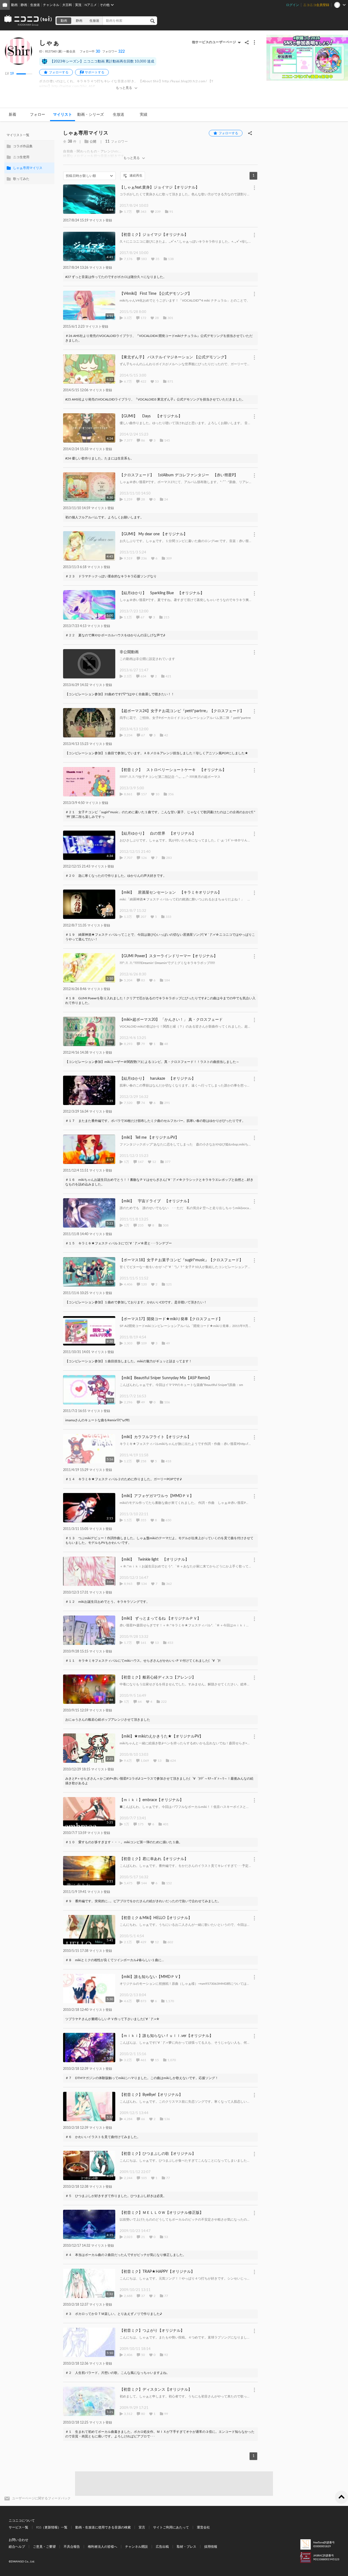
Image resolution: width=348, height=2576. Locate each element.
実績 (144, 115)
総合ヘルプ (17, 2547)
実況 (78, 5)
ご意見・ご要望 (44, 2547)
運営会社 (203, 2527)
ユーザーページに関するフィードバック (41, 2498)
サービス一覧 (18, 2527)
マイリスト (63, 115)
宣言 (142, 2527)
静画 (24, 5)
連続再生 (136, 176)
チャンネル (51, 5)
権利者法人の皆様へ (102, 2547)
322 (114, 52)
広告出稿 (162, 2547)
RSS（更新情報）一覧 (52, 2527)
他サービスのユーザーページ (214, 42)
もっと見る (124, 88)
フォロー (38, 115)
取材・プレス (187, 2547)
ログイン (293, 5)
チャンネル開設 (136, 2547)
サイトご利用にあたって (171, 2527)
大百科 (67, 5)
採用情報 (211, 2547)
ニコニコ (28, 21)
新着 (13, 115)
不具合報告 (72, 2547)
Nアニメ (91, 5)
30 (90, 52)
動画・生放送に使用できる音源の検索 (103, 2527)
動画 (14, 5)
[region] (29, 157)
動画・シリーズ (91, 115)
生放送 (35, 5)
